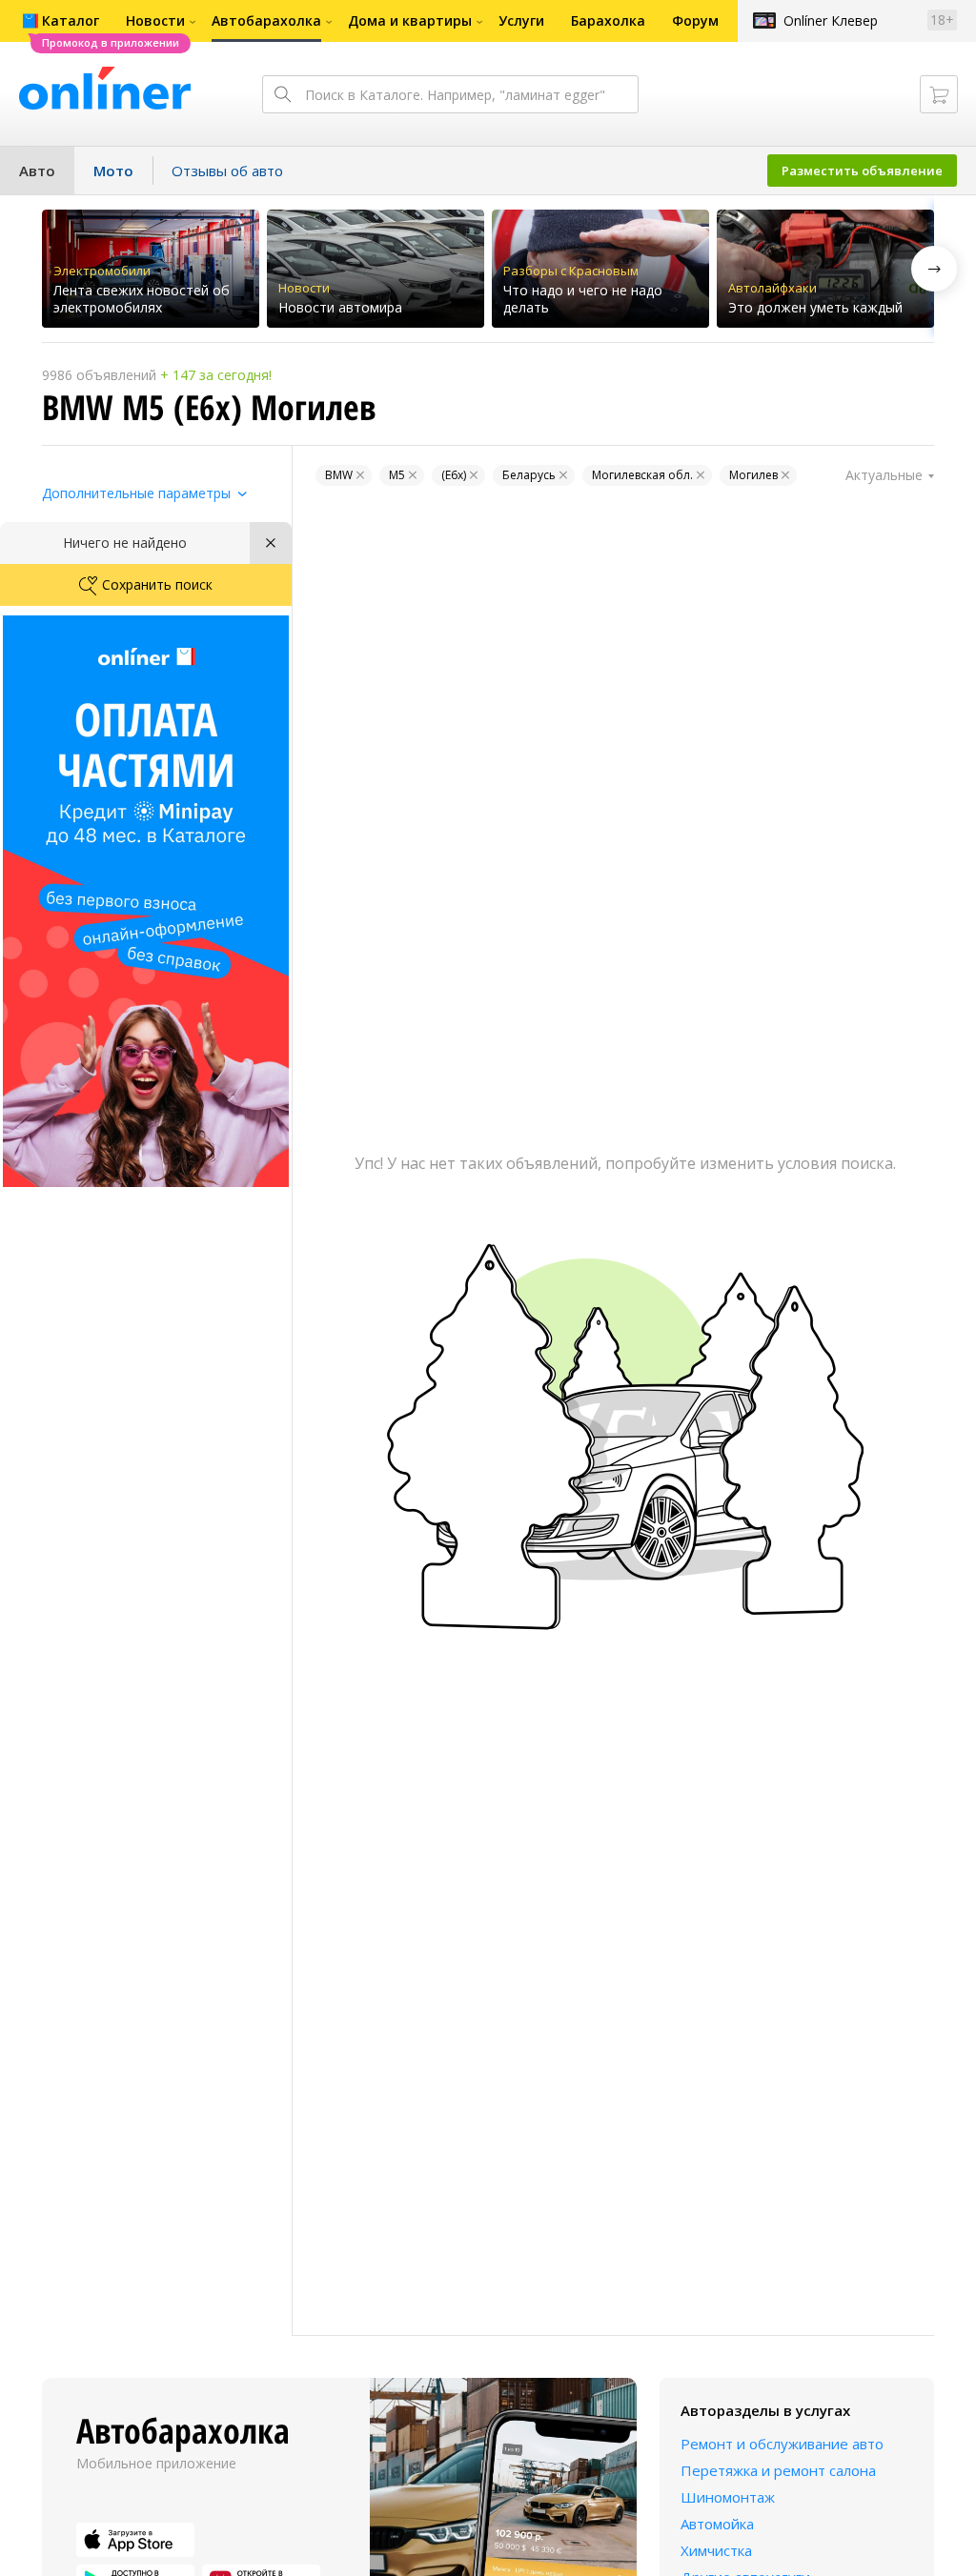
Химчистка (716, 2550)
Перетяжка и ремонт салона (778, 2470)
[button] (934, 269)
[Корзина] (939, 94)
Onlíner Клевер (831, 20)
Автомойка (717, 2524)
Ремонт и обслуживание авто (782, 2444)
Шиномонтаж (728, 2497)
